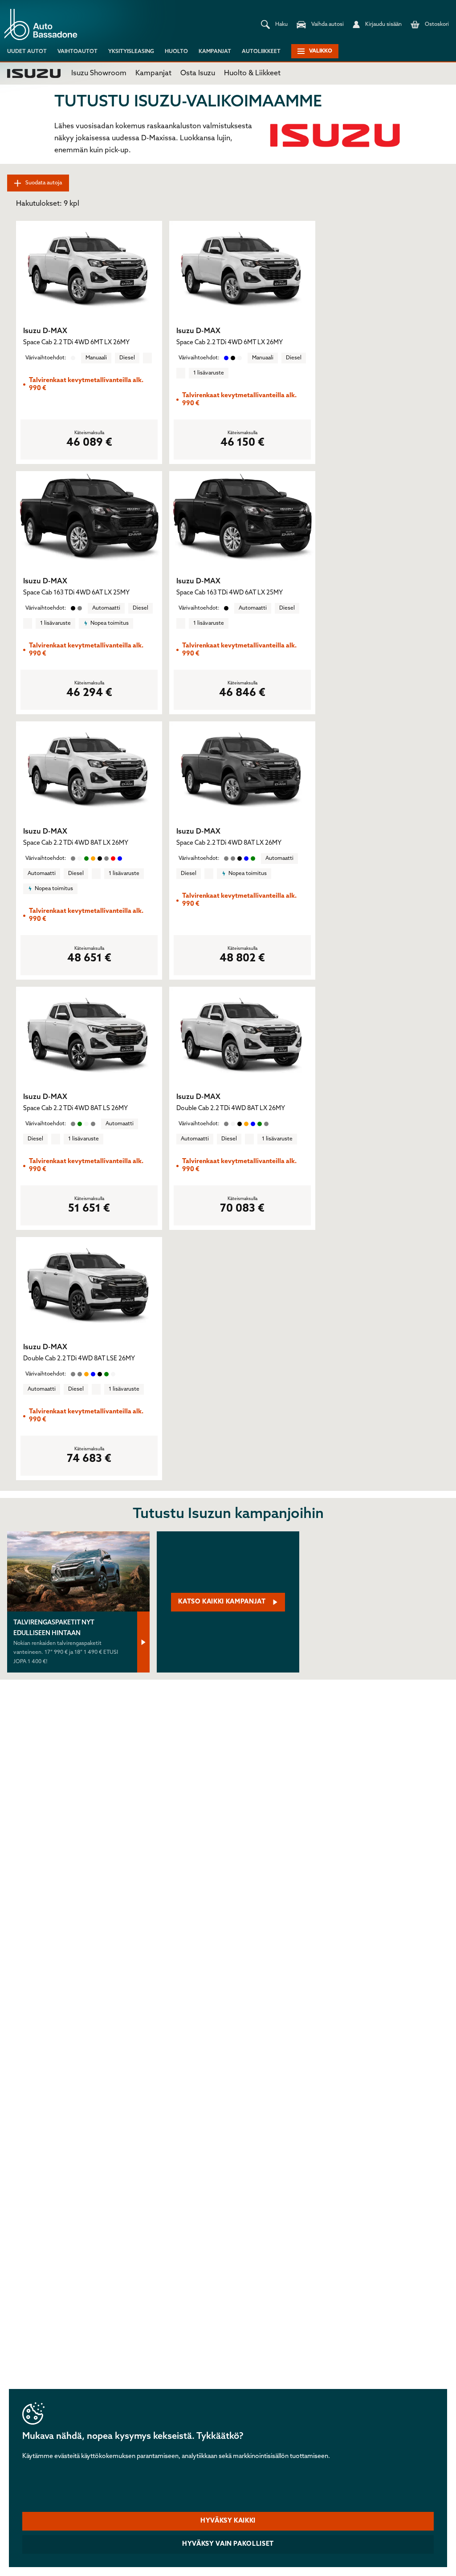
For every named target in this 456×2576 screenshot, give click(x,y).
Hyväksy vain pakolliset (228, 2544)
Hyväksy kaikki (228, 2521)
